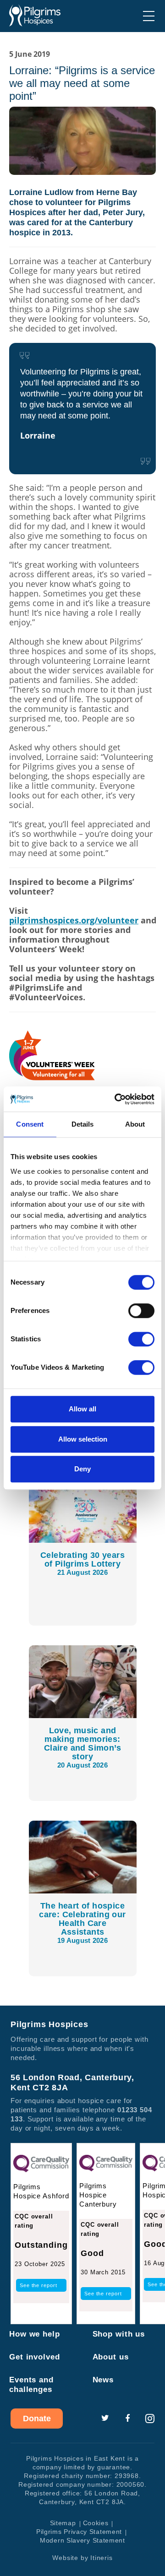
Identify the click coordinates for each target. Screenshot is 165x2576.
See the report (38, 2285)
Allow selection (83, 1439)
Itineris (101, 2558)
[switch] (141, 1311)
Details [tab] (83, 1124)
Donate (37, 2419)
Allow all (82, 1409)
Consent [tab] (30, 1124)
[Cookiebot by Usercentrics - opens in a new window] (116, 1099)
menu (149, 16)
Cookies (96, 2523)
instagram (150, 2419)
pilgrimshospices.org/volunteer (74, 920)
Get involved (35, 2357)
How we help (35, 2334)
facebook (127, 2419)
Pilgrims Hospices (35, 16)
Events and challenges (31, 2385)
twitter (105, 2419)
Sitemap (63, 2523)
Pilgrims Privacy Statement (79, 2532)
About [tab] (135, 1124)
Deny (82, 1469)
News (103, 2380)
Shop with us (119, 2334)
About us (111, 2357)
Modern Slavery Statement (82, 2540)
